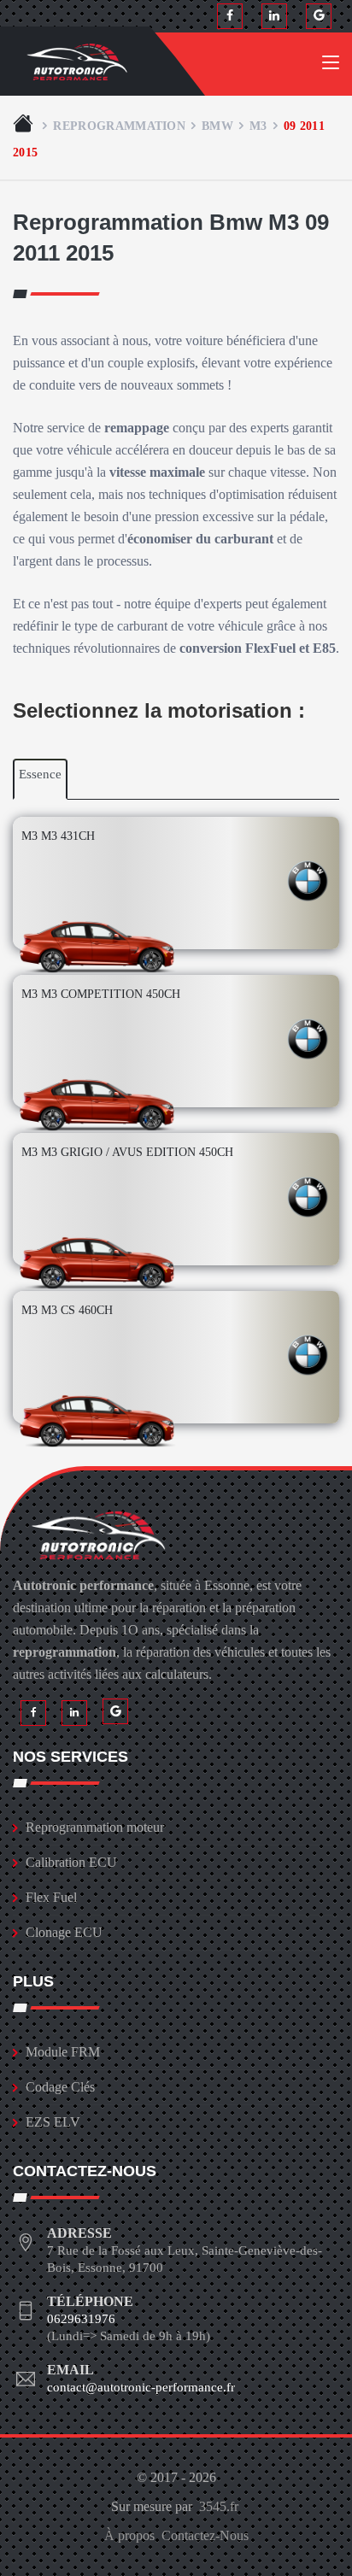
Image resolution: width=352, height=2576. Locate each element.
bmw (217, 126)
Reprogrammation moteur (95, 1827)
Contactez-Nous (205, 2535)
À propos (129, 2535)
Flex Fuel (51, 1897)
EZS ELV (53, 2122)
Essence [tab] (40, 774)
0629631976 (81, 2319)
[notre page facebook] (230, 16)
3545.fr (219, 2506)
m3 (258, 126)
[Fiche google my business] (319, 16)
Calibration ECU (71, 1862)
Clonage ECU (64, 1932)
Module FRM (63, 2052)
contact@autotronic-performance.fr (141, 2387)
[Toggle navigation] (331, 66)
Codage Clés (60, 2087)
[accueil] (25, 126)
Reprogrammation (119, 126)
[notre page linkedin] (274, 16)
